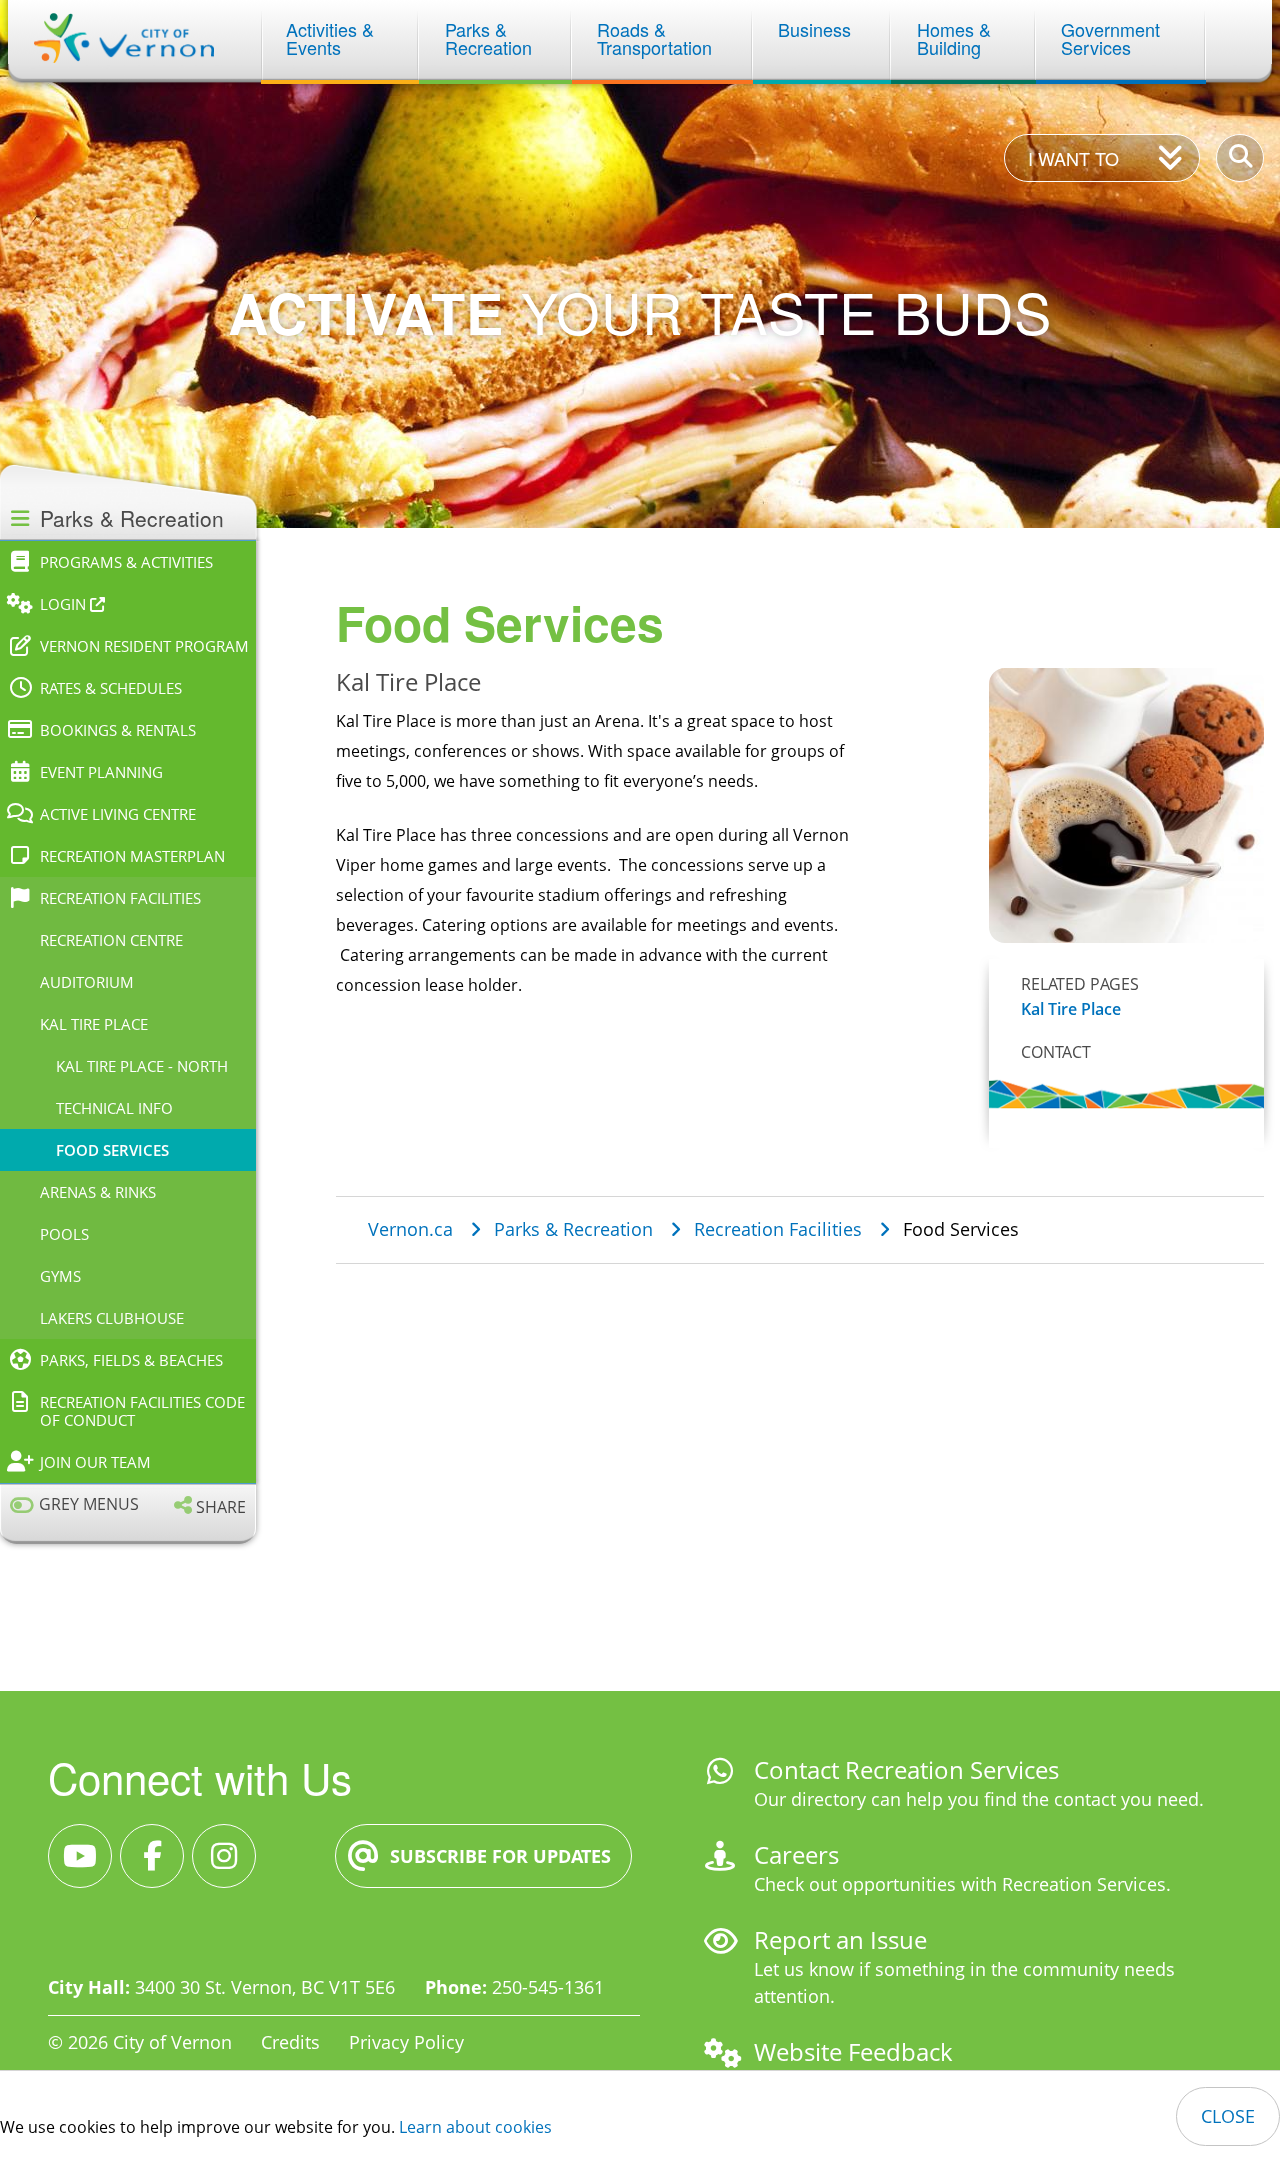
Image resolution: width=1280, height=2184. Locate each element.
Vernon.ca (410, 1229)
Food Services (112, 1150)
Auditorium (87, 982)
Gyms (60, 1276)
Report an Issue (840, 1939)
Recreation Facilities (120, 898)
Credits (290, 2042)
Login (65, 604)
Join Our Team (95, 1462)
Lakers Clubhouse (112, 1318)
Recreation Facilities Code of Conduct (142, 1411)
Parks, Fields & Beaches (131, 1360)
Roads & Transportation (654, 38)
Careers (796, 1854)
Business (814, 29)
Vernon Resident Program (144, 646)
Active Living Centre (118, 814)
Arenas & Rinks (98, 1192)
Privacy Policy (406, 2042)
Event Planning (101, 772)
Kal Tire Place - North (142, 1066)
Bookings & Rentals (118, 730)
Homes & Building (956, 38)
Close (1228, 2116)
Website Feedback (853, 2051)
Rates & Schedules (111, 688)
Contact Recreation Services (906, 1769)
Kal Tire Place (94, 1024)
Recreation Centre (111, 940)
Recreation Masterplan (132, 856)
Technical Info (114, 1108)
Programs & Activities (126, 562)
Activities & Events (332, 38)
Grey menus (89, 1504)
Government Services (1113, 38)
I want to (1073, 158)
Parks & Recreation (488, 38)
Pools (64, 1234)
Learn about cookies (475, 2127)
